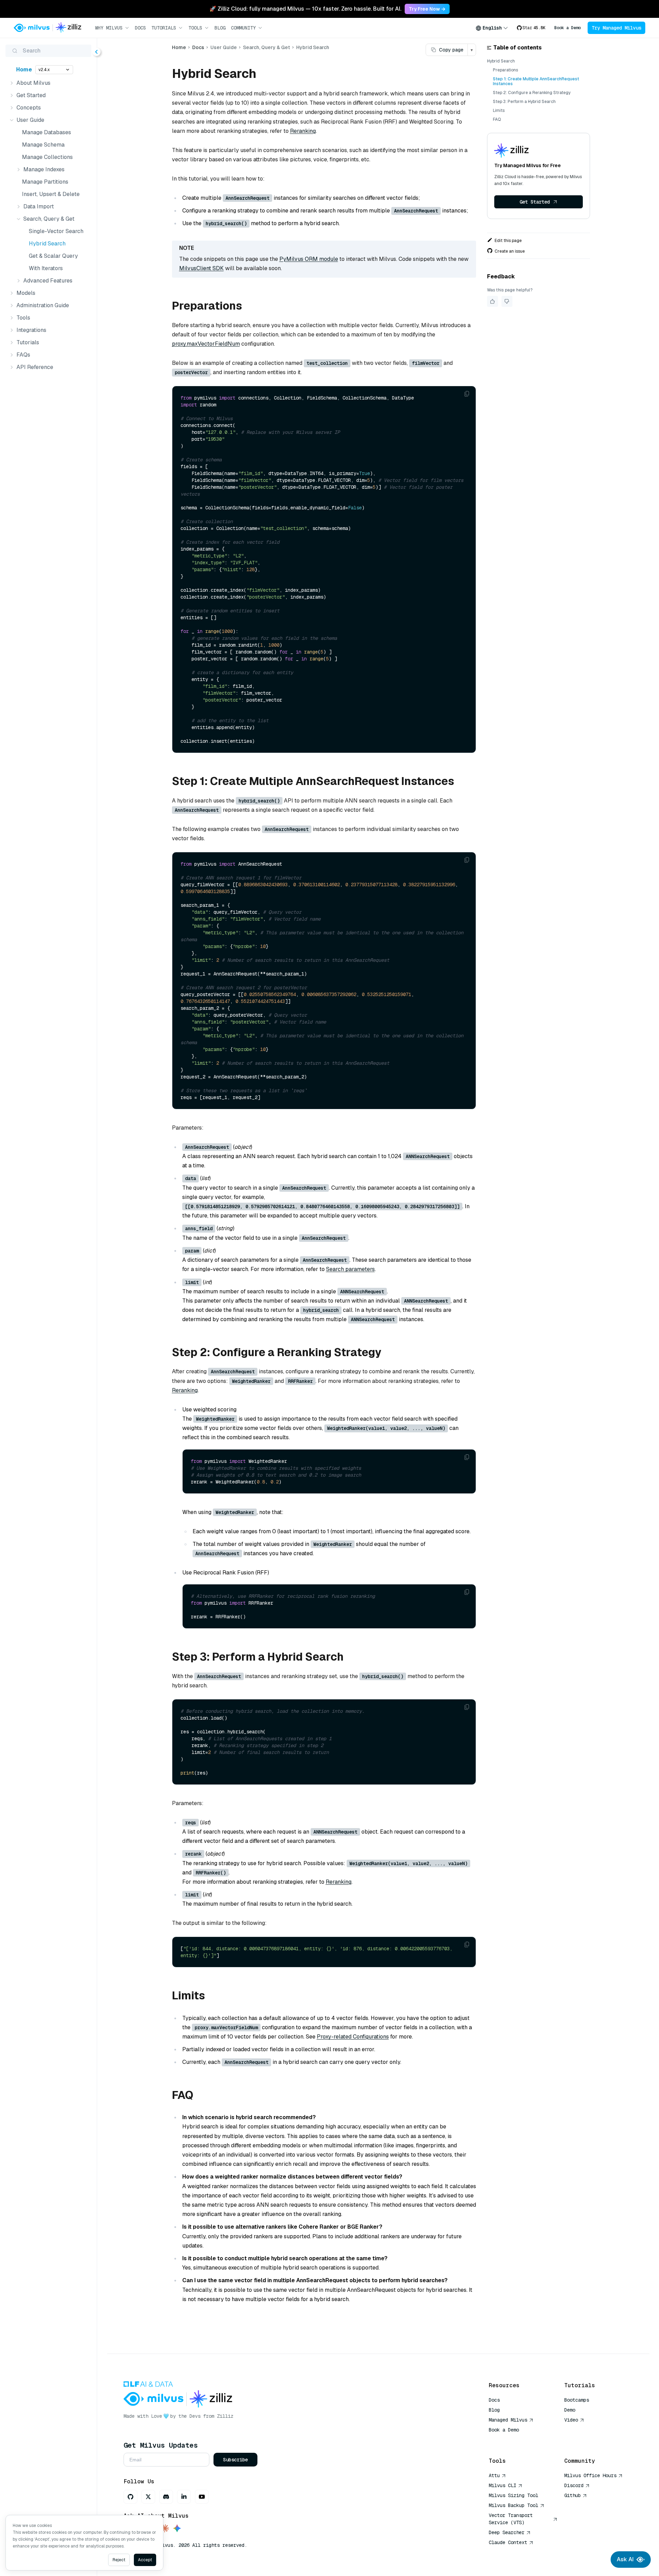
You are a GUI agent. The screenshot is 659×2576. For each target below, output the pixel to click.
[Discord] (166, 2497)
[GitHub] (130, 2497)
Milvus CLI (502, 2485)
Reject (119, 2560)
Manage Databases (47, 132)
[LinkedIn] (184, 2497)
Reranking (303, 131)
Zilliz (225, 2416)
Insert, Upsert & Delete (51, 194)
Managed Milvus (508, 2420)
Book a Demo (568, 28)
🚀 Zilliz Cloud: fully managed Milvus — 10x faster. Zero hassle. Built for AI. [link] (305, 9)
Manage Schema (43, 145)
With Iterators (46, 268)
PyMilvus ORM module (309, 259)
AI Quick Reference (513, 2440)
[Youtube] (202, 2497)
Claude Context (508, 2542)
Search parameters (350, 1269)
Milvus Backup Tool (513, 2505)
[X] (148, 2497)
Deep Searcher (507, 2532)
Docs (140, 28)
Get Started (535, 202)
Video (571, 2420)
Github (573, 2495)
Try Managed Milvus (616, 28)
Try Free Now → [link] (427, 9)
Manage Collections (47, 157)
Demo (570, 2410)
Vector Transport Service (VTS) (511, 2519)
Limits (499, 111)
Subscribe (235, 2460)
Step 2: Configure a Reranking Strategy (532, 93)
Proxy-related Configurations (353, 2037)
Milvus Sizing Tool (513, 2495)
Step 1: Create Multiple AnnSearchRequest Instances (536, 81)
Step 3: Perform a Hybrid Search (524, 102)
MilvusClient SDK (201, 268)
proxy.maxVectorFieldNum (206, 344)
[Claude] (165, 2529)
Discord (574, 2485)
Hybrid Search (47, 244)
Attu (494, 2475)
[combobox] (492, 28)
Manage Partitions (45, 182)
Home (24, 70)
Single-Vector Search (56, 231)
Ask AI (625, 2559)
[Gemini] (177, 2529)
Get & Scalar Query (53, 256)
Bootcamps (577, 2400)
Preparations (505, 70)
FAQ (497, 119)
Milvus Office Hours (590, 2475)
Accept (145, 2560)
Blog (220, 28)
